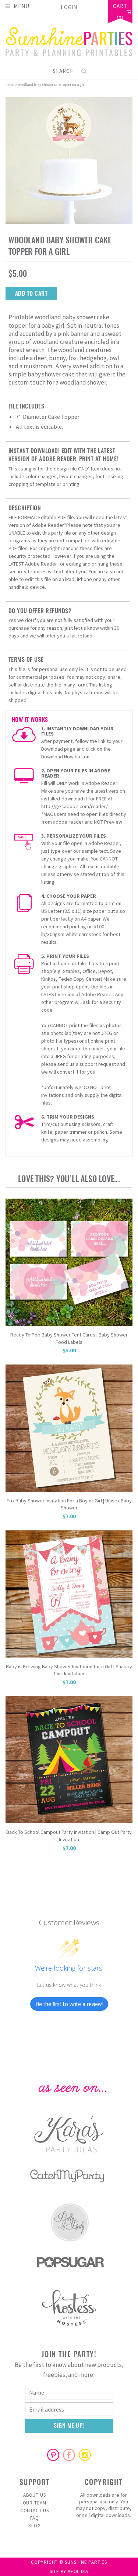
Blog (34, 2526)
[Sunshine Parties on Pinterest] (53, 2455)
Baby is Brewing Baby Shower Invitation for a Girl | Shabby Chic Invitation (69, 1670)
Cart (120, 7)
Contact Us (35, 2511)
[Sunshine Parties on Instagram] (85, 2455)
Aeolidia (78, 2571)
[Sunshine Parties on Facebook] (69, 2455)
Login (69, 7)
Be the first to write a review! (69, 2004)
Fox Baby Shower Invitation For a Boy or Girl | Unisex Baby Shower (69, 1504)
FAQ (35, 2518)
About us (34, 2495)
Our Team (35, 2503)
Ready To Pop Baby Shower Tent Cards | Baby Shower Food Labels (69, 1338)
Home (10, 85)
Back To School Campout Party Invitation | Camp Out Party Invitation (69, 1836)
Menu (22, 6)
